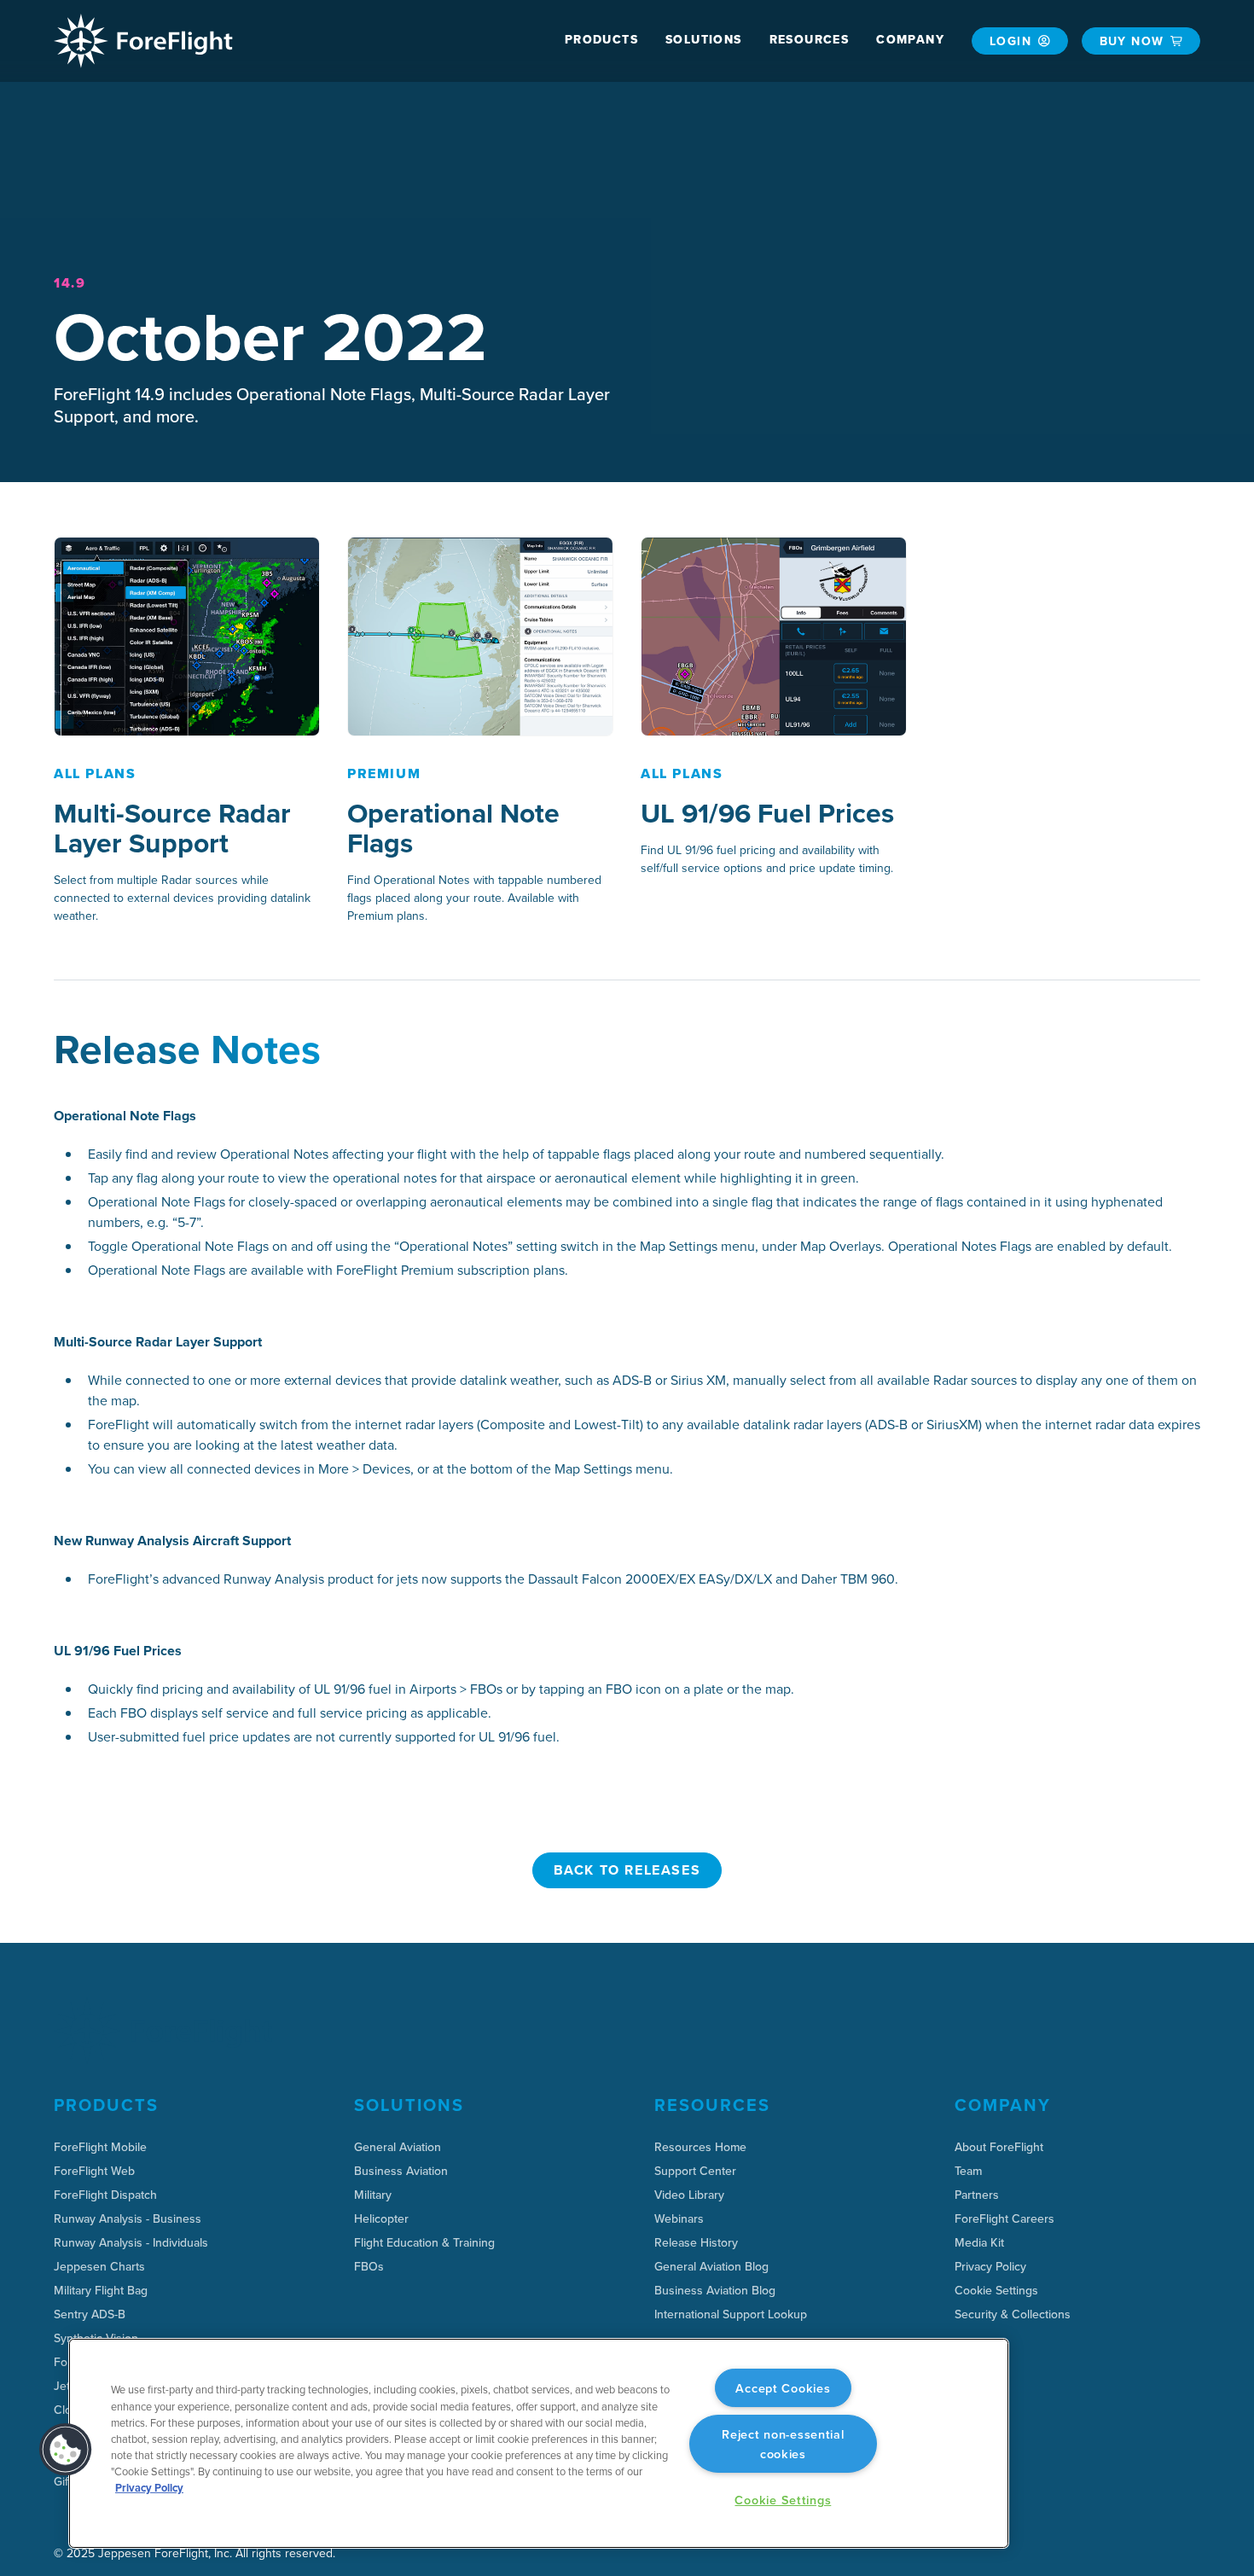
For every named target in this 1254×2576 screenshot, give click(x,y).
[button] (601, 40)
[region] (539, 2443)
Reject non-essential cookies (783, 2444)
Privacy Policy (149, 2488)
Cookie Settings (996, 2290)
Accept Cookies (783, 2388)
